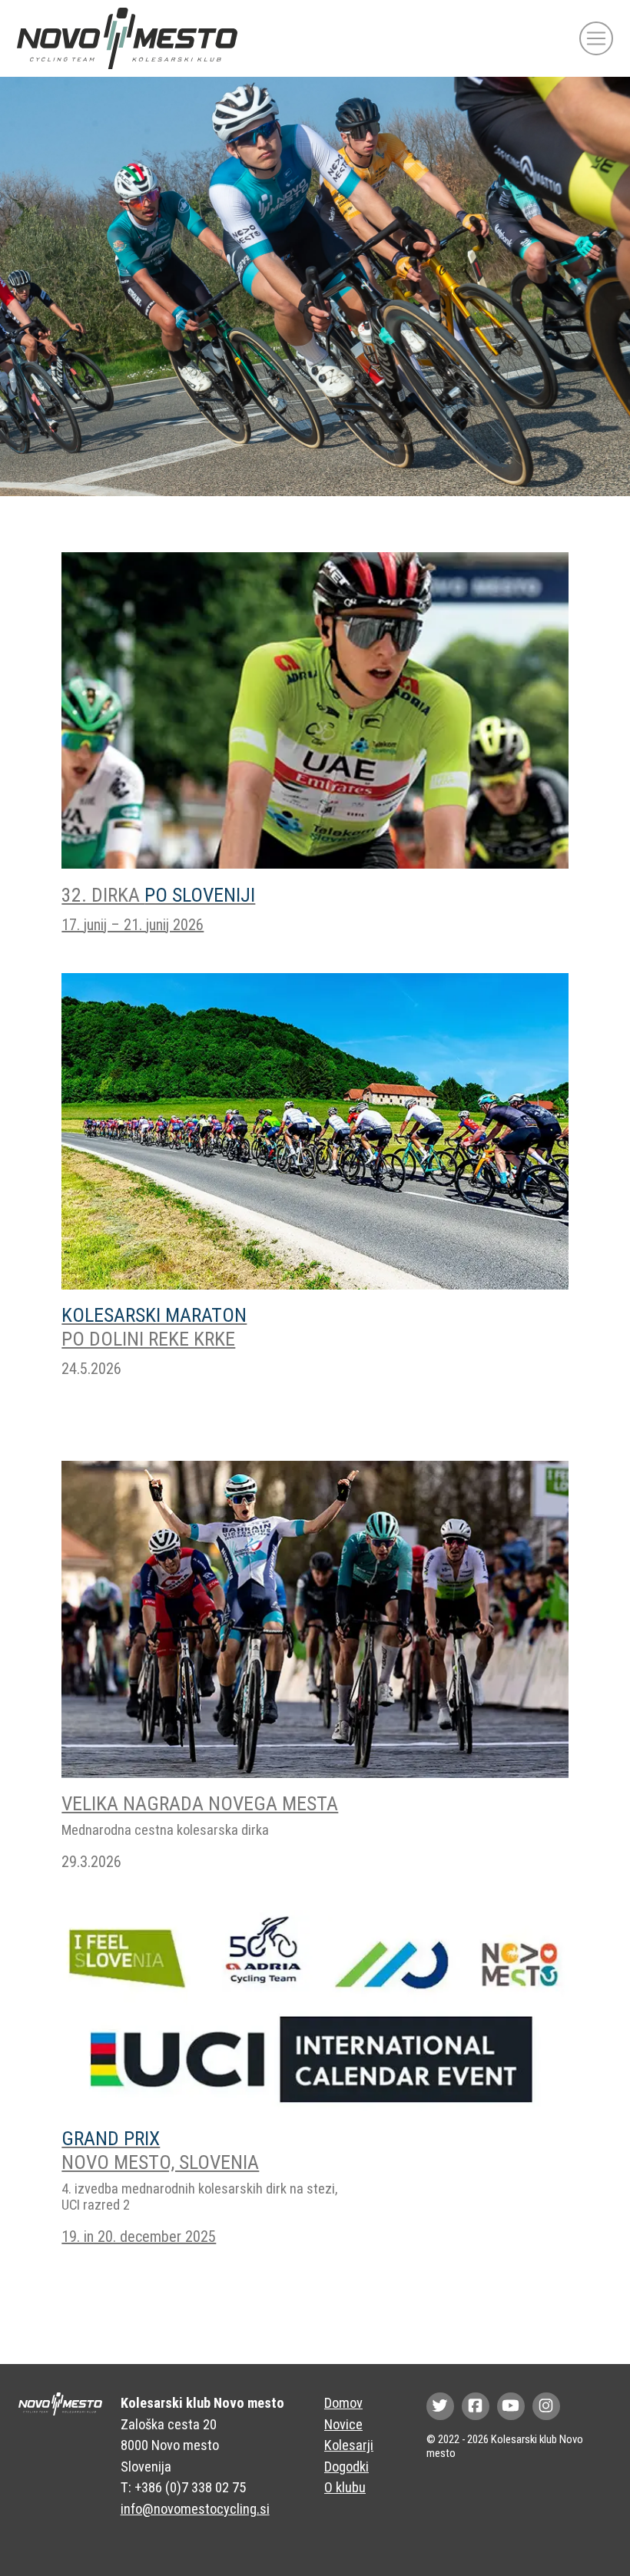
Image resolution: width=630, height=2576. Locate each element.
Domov (343, 2403)
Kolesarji (349, 2445)
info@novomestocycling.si (195, 2509)
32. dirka (158, 895)
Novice (343, 2424)
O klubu (345, 2487)
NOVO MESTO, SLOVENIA (160, 2150)
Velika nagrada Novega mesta (200, 1803)
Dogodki (346, 2467)
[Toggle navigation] (596, 38)
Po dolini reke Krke (154, 1327)
